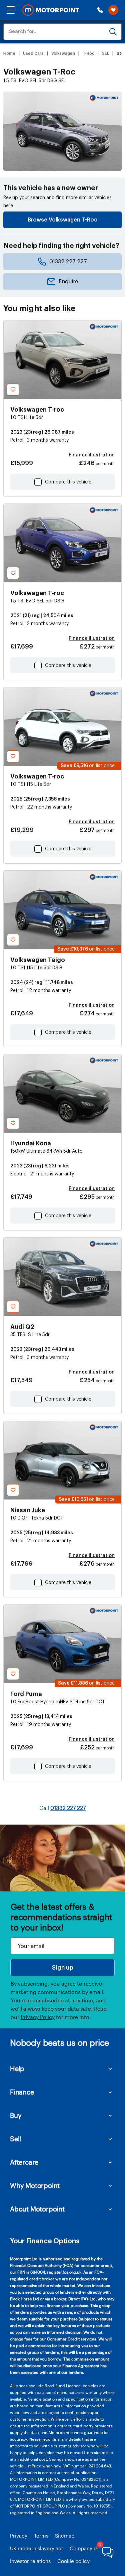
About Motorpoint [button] (37, 2209)
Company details (89, 2548)
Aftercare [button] (24, 2162)
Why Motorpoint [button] (35, 2185)
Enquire (68, 282)
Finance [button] (22, 2092)
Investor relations (30, 2561)
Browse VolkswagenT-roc (62, 220)
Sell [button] (15, 2139)
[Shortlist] (113, 10)
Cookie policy (73, 2561)
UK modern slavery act (36, 2548)
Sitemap (65, 2536)
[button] (11, 10)
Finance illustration (92, 455)
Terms (41, 2536)
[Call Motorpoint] (100, 10)
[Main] (51, 10)
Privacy (19, 2536)
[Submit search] (113, 32)
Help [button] (17, 2068)
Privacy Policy (38, 2017)
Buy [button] (16, 2115)
